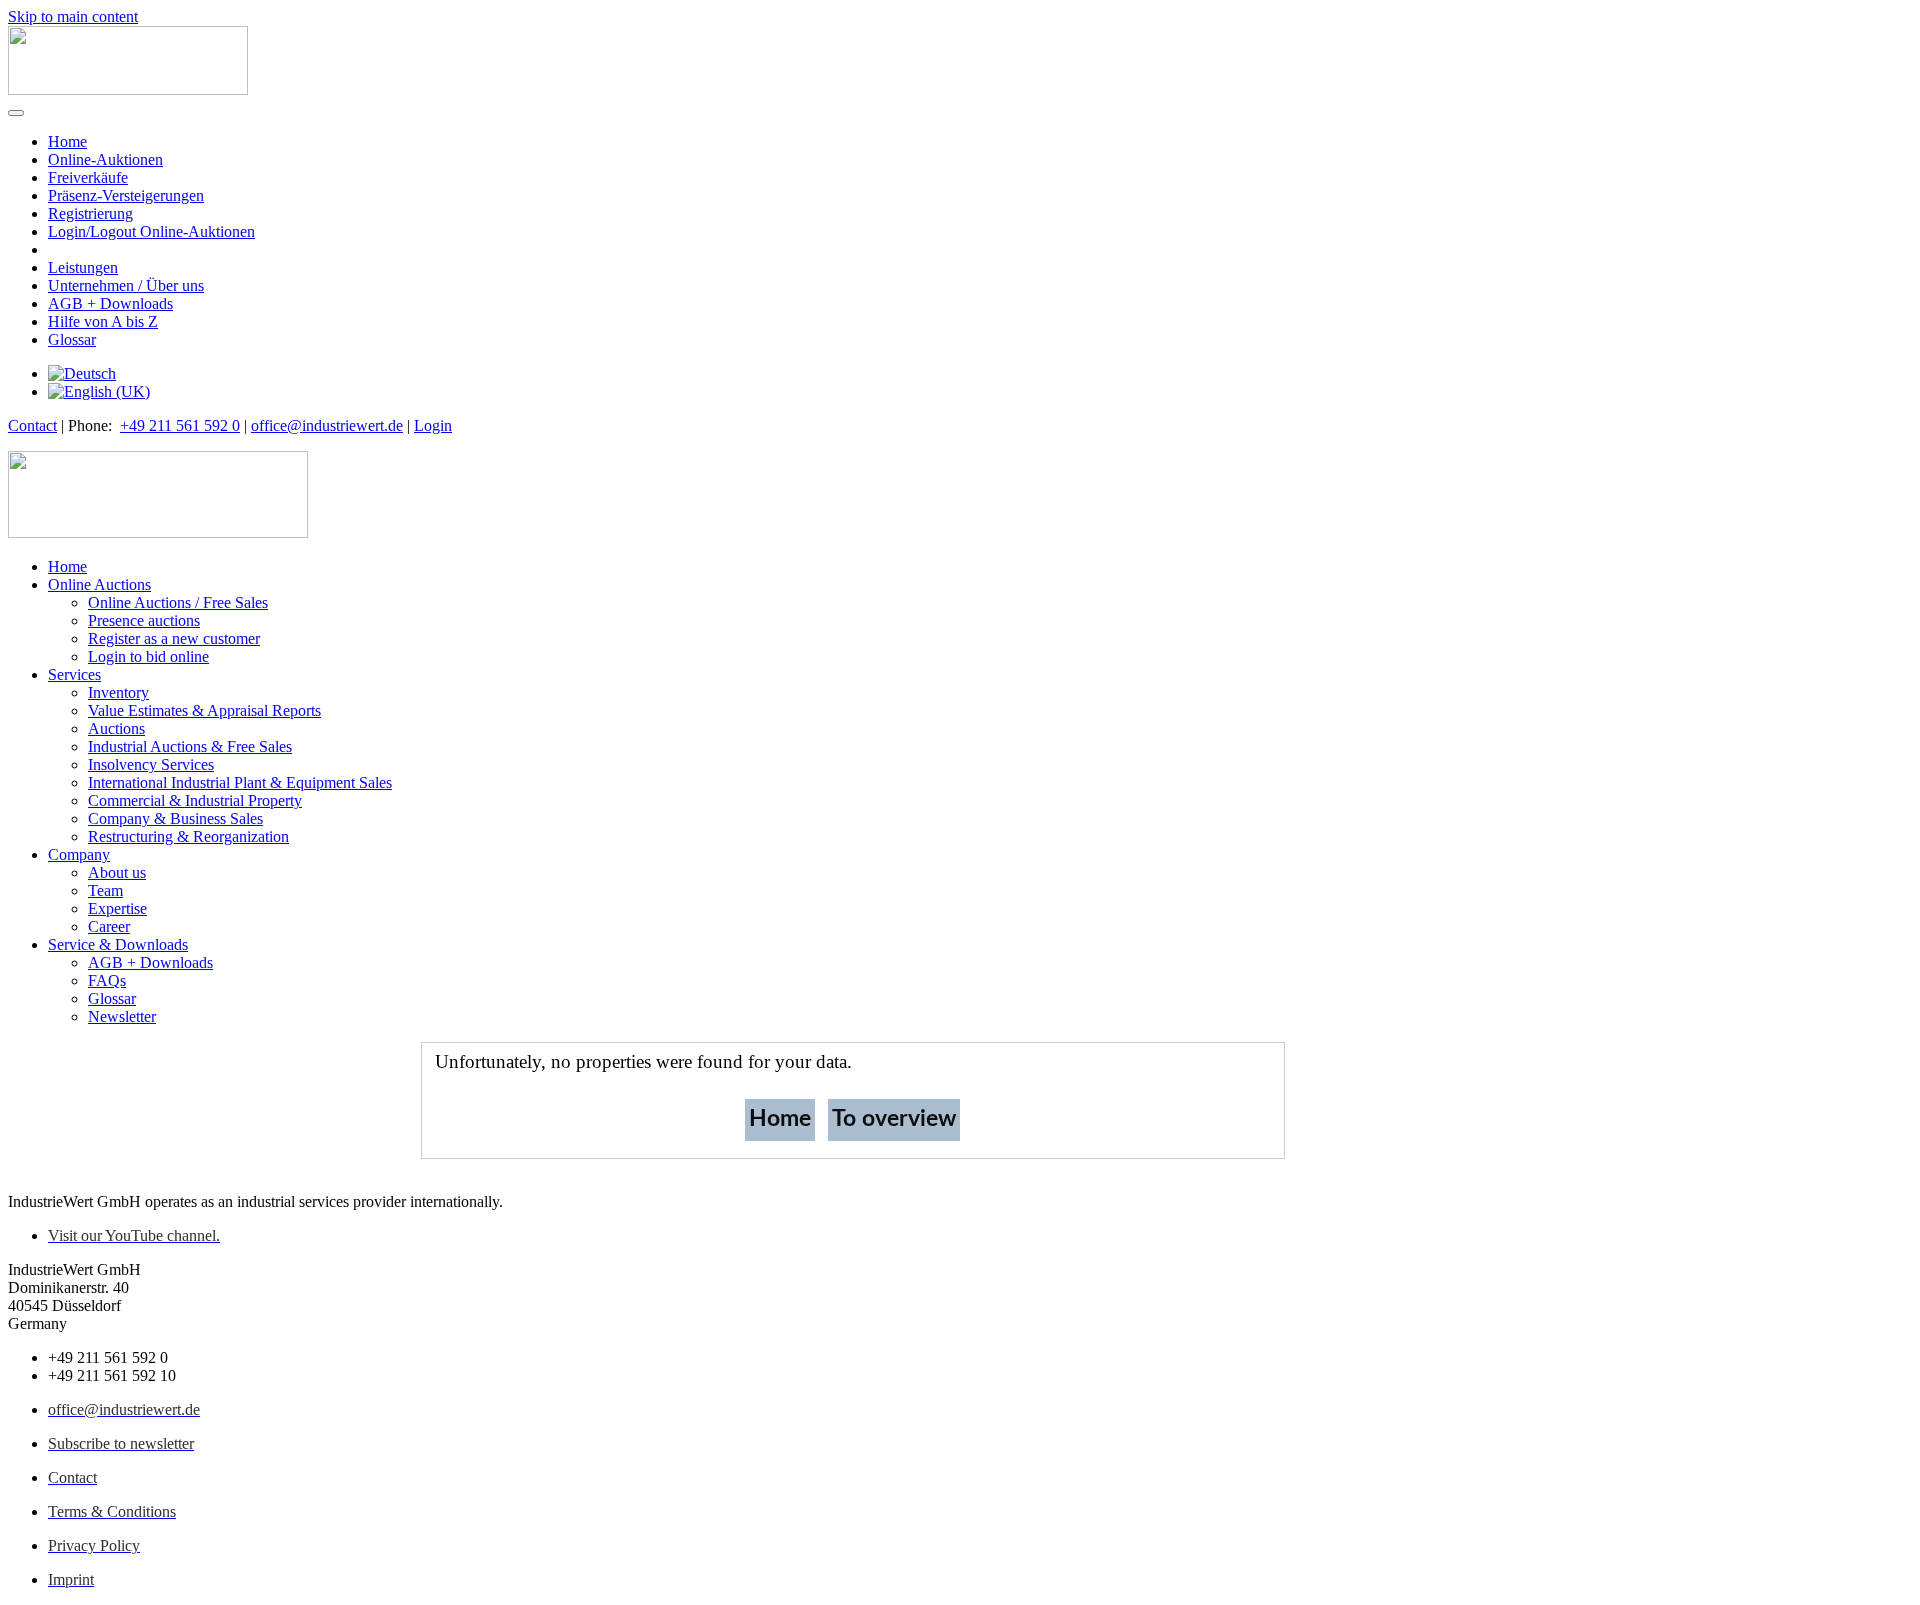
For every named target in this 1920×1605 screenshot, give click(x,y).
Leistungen (83, 267)
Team (105, 890)
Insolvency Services (151, 764)
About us (117, 872)
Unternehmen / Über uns (126, 285)
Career (109, 926)
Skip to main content (73, 16)
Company (79, 854)
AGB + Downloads (110, 303)
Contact (32, 425)
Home (67, 141)
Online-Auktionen (105, 159)
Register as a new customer (174, 638)
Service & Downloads (118, 944)
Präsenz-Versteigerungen (126, 195)
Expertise (117, 908)
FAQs (107, 980)
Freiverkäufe (88, 177)
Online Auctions (99, 584)
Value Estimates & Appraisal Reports (204, 710)
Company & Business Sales (175, 818)
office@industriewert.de (327, 425)
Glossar (72, 339)
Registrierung (90, 213)
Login (433, 425)
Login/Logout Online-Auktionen (151, 231)
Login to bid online (148, 656)
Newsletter (122, 1016)
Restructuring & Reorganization (188, 836)
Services (74, 674)
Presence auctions (144, 620)
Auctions (116, 728)
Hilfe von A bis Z (103, 321)
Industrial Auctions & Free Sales (190, 746)
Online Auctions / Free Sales (178, 602)
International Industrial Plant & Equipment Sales (240, 782)
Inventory (118, 692)
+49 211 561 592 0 (180, 425)
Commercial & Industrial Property (195, 800)
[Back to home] (128, 89)
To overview (894, 1118)
